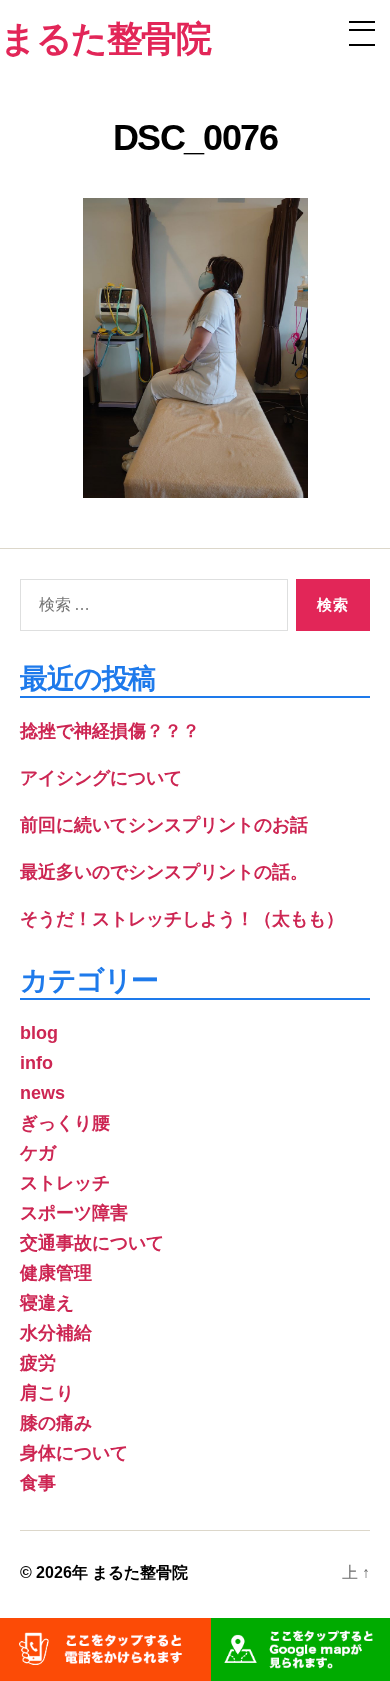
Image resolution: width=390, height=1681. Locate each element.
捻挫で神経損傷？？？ (110, 731)
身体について (74, 1453)
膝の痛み (56, 1423)
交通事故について (92, 1243)
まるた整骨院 (140, 1572)
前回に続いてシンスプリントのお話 (164, 825)
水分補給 (56, 1333)
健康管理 (56, 1273)
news (42, 1093)
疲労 (38, 1363)
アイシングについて (101, 778)
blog (39, 1033)
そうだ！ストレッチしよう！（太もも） (182, 919)
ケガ (38, 1153)
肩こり (47, 1393)
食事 (38, 1483)
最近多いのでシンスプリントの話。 (164, 872)
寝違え (47, 1303)
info (36, 1063)
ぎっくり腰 (65, 1123)
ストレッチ (65, 1183)
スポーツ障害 (74, 1213)
